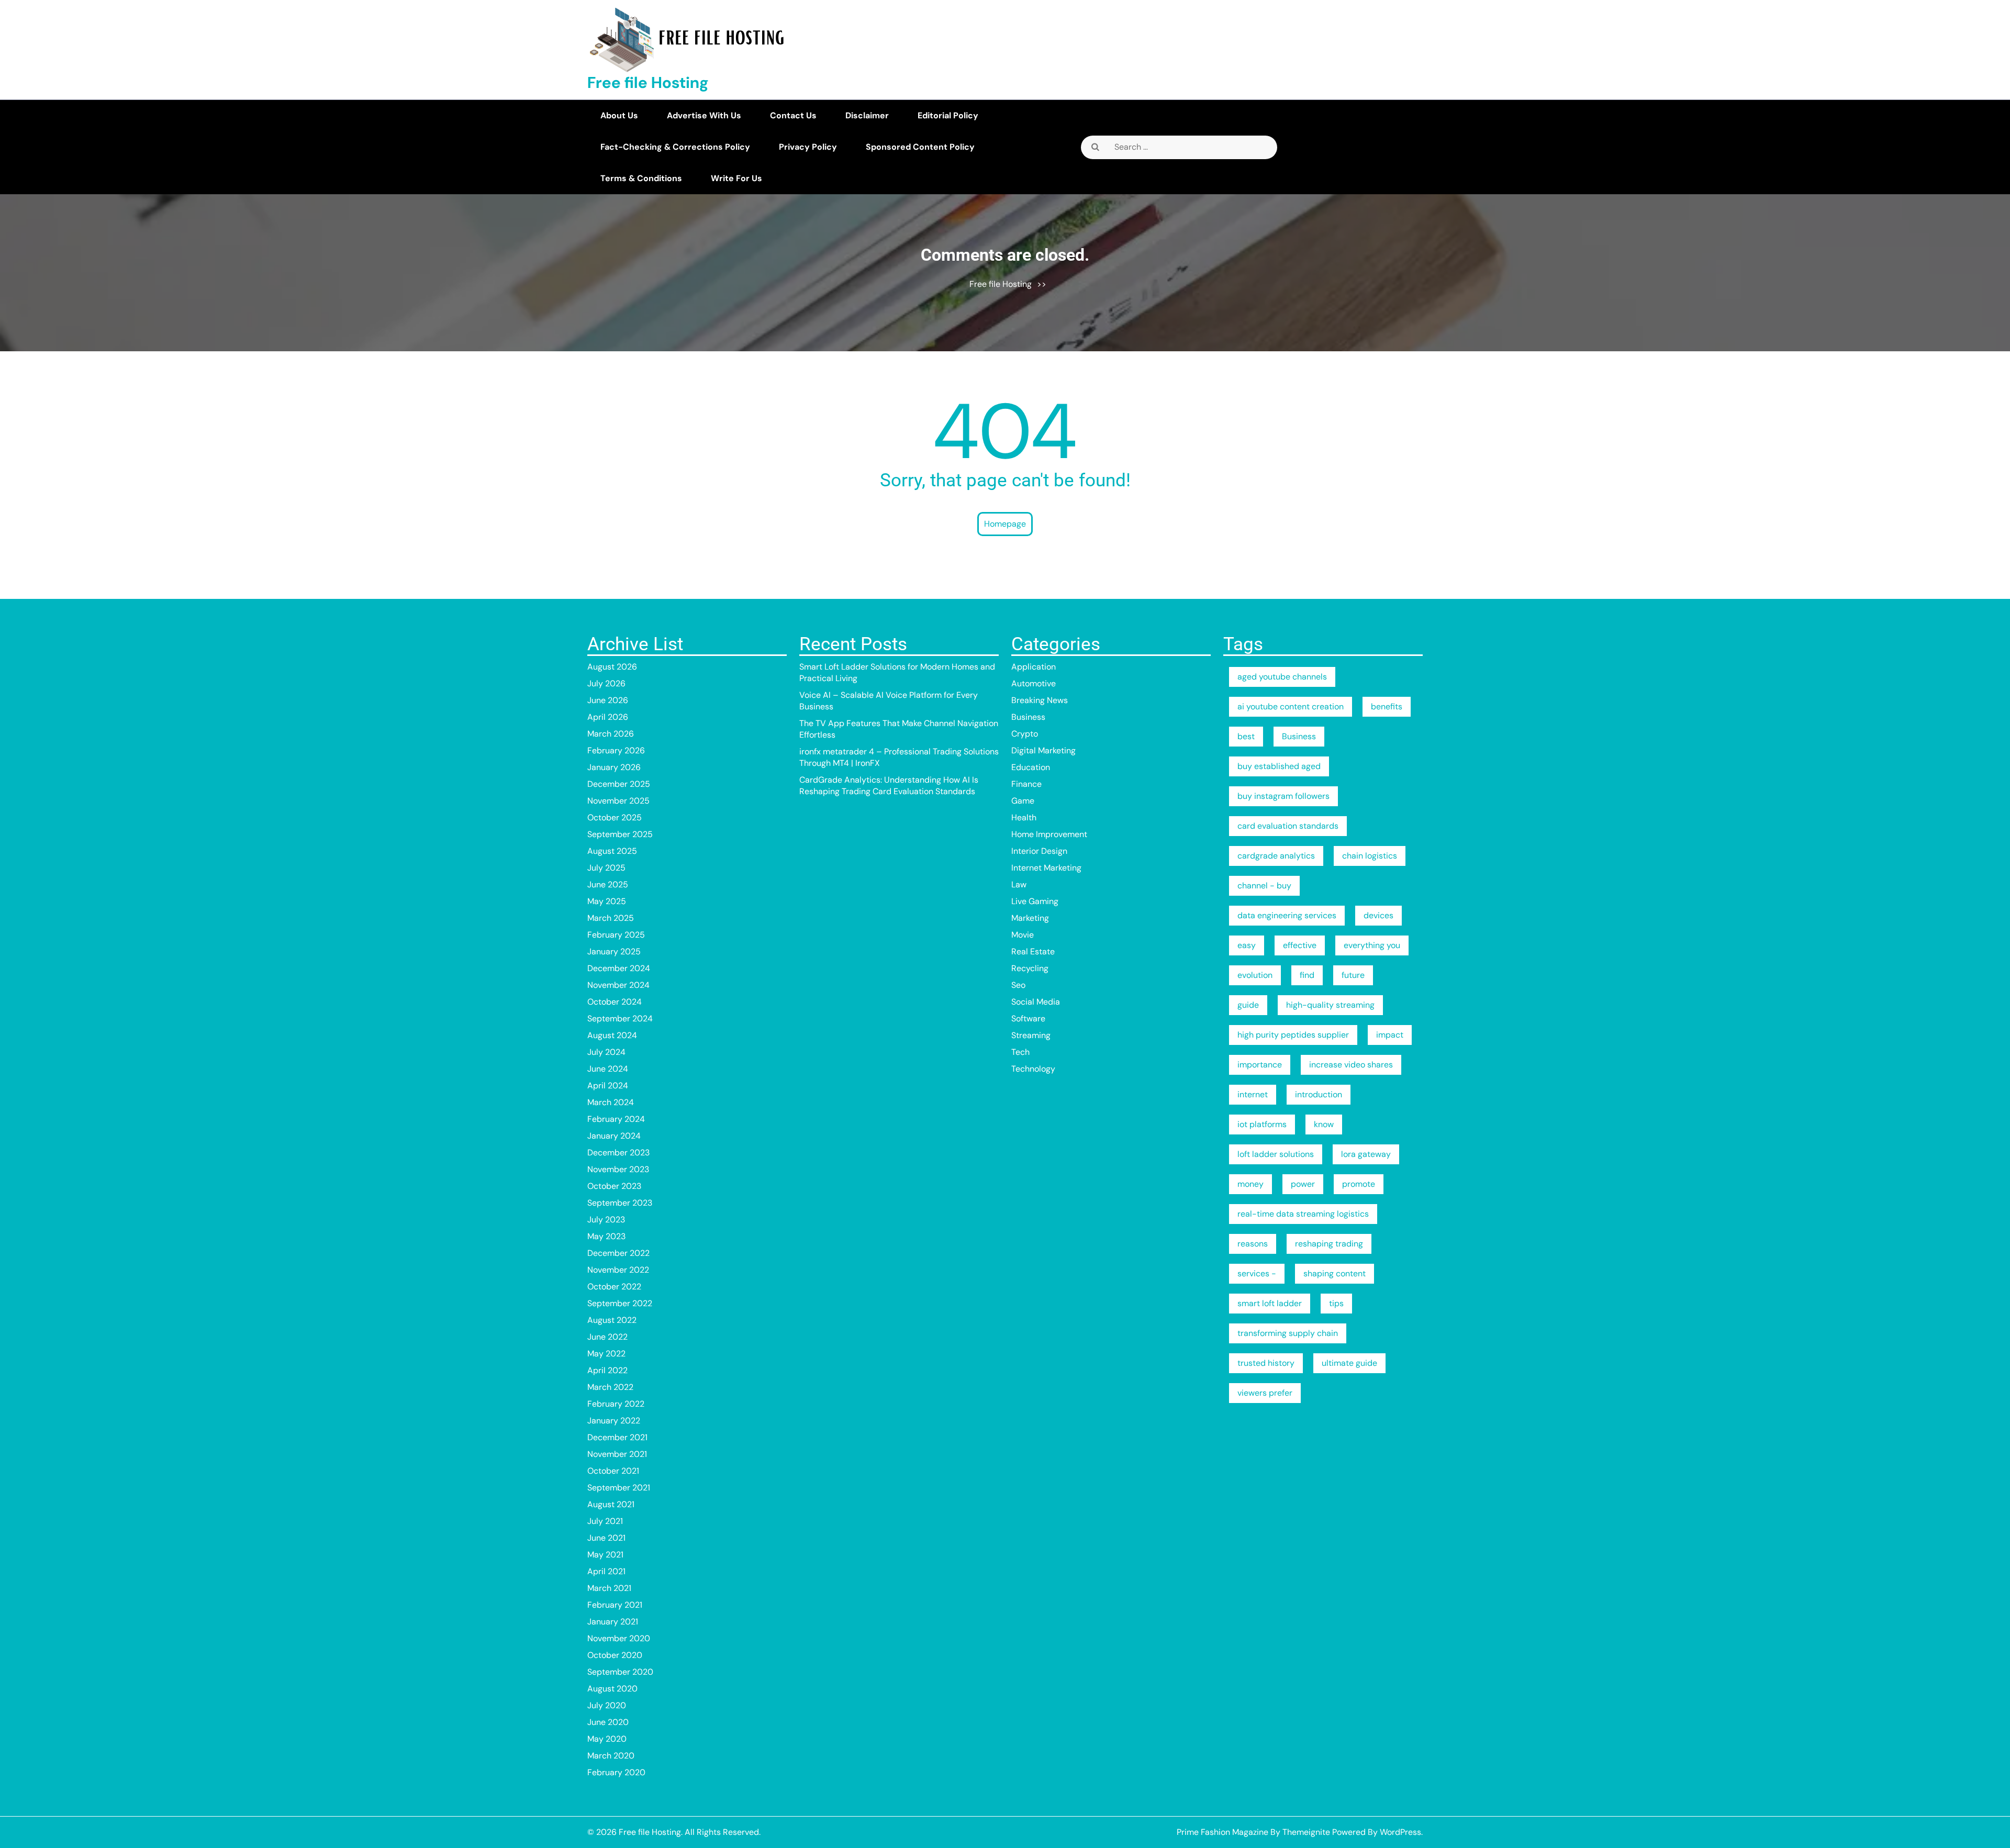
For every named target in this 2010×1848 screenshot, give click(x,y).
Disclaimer (867, 115)
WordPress (1400, 1832)
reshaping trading (1329, 1244)
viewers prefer (1265, 1393)
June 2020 (608, 1722)
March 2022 (610, 1387)
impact (1390, 1035)
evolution (1255, 975)
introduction (1319, 1094)
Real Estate (1033, 951)
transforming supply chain (1288, 1333)
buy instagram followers (1283, 796)
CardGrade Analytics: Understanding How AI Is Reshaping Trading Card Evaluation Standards (889, 786)
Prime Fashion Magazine (1222, 1832)
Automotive (1034, 683)
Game (1023, 801)
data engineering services (1287, 915)
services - (1257, 1273)
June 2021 (606, 1538)
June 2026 (608, 700)
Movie (1023, 935)
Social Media (1036, 1002)
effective (1300, 945)
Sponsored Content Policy (920, 147)
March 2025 (611, 918)
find (1307, 975)
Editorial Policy (948, 115)
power (1303, 1184)
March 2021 (609, 1588)
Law (1019, 884)
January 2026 (614, 767)
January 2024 (614, 1136)
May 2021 (605, 1555)
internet (1253, 1094)
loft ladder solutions (1276, 1154)
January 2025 (614, 951)
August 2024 (612, 1035)
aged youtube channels (1282, 677)
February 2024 (616, 1119)
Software (1028, 1018)
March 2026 (611, 734)
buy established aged (1279, 766)
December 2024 (619, 968)
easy (1247, 945)
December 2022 (618, 1253)
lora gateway (1366, 1154)
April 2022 (607, 1370)
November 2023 (618, 1169)
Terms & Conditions (641, 178)
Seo (1018, 985)
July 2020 (607, 1705)
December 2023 (618, 1153)
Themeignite (1306, 1832)
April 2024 (608, 1086)
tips (1336, 1303)
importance (1260, 1065)
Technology (1033, 1069)
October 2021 (613, 1471)
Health (1024, 817)
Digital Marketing (1043, 750)
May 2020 (607, 1739)
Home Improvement (1049, 834)
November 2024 (618, 985)
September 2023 (620, 1203)
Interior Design (1039, 851)
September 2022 (620, 1303)
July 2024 (606, 1052)
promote (1359, 1184)
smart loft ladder (1270, 1303)
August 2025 (612, 851)
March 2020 (611, 1756)
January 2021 (613, 1622)
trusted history (1266, 1363)
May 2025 (607, 901)
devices (1378, 915)
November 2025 (618, 801)
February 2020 (616, 1772)
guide (1248, 1005)
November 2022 (618, 1270)
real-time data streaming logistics (1303, 1214)
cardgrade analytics (1276, 856)
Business (1028, 717)
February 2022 (616, 1404)
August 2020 (612, 1689)
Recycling (1030, 968)
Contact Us (793, 115)
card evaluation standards (1288, 826)
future (1353, 975)
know (1324, 1124)
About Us (619, 115)
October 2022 (614, 1287)
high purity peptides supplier (1293, 1035)
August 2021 (611, 1504)
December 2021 (617, 1437)
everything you (1372, 945)
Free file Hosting (648, 82)
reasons (1253, 1244)
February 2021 (615, 1605)
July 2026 (606, 683)
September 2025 (620, 834)
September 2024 (620, 1018)
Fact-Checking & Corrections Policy (675, 147)
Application (1034, 667)
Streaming (1031, 1035)
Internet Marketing (1046, 868)
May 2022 (606, 1354)
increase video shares (1351, 1065)
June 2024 (608, 1069)
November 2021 (617, 1454)
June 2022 (607, 1337)
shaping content (1335, 1273)
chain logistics (1370, 856)
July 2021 (605, 1521)
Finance (1026, 784)
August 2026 (612, 667)
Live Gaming (1035, 901)
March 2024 (611, 1102)
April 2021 (606, 1571)
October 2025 (615, 817)
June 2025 (608, 884)
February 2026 (616, 750)
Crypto (1025, 734)
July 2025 (606, 868)
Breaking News (1040, 700)
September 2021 (619, 1488)
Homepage (1005, 524)
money (1250, 1184)
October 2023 (614, 1186)
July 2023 (606, 1220)
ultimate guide (1349, 1363)
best (1246, 736)
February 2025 (616, 935)
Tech (1020, 1052)
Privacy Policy (808, 147)
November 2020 (619, 1638)
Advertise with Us (704, 115)
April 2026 (608, 717)
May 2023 (606, 1236)
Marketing (1030, 918)
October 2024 (615, 1002)
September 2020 (620, 1672)
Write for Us (736, 178)
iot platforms (1262, 1124)
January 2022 (614, 1421)
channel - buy (1264, 886)
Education (1031, 767)
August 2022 (612, 1320)
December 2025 (619, 784)
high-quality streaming (1330, 1005)
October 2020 (615, 1655)
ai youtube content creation (1291, 706)
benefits (1387, 706)
